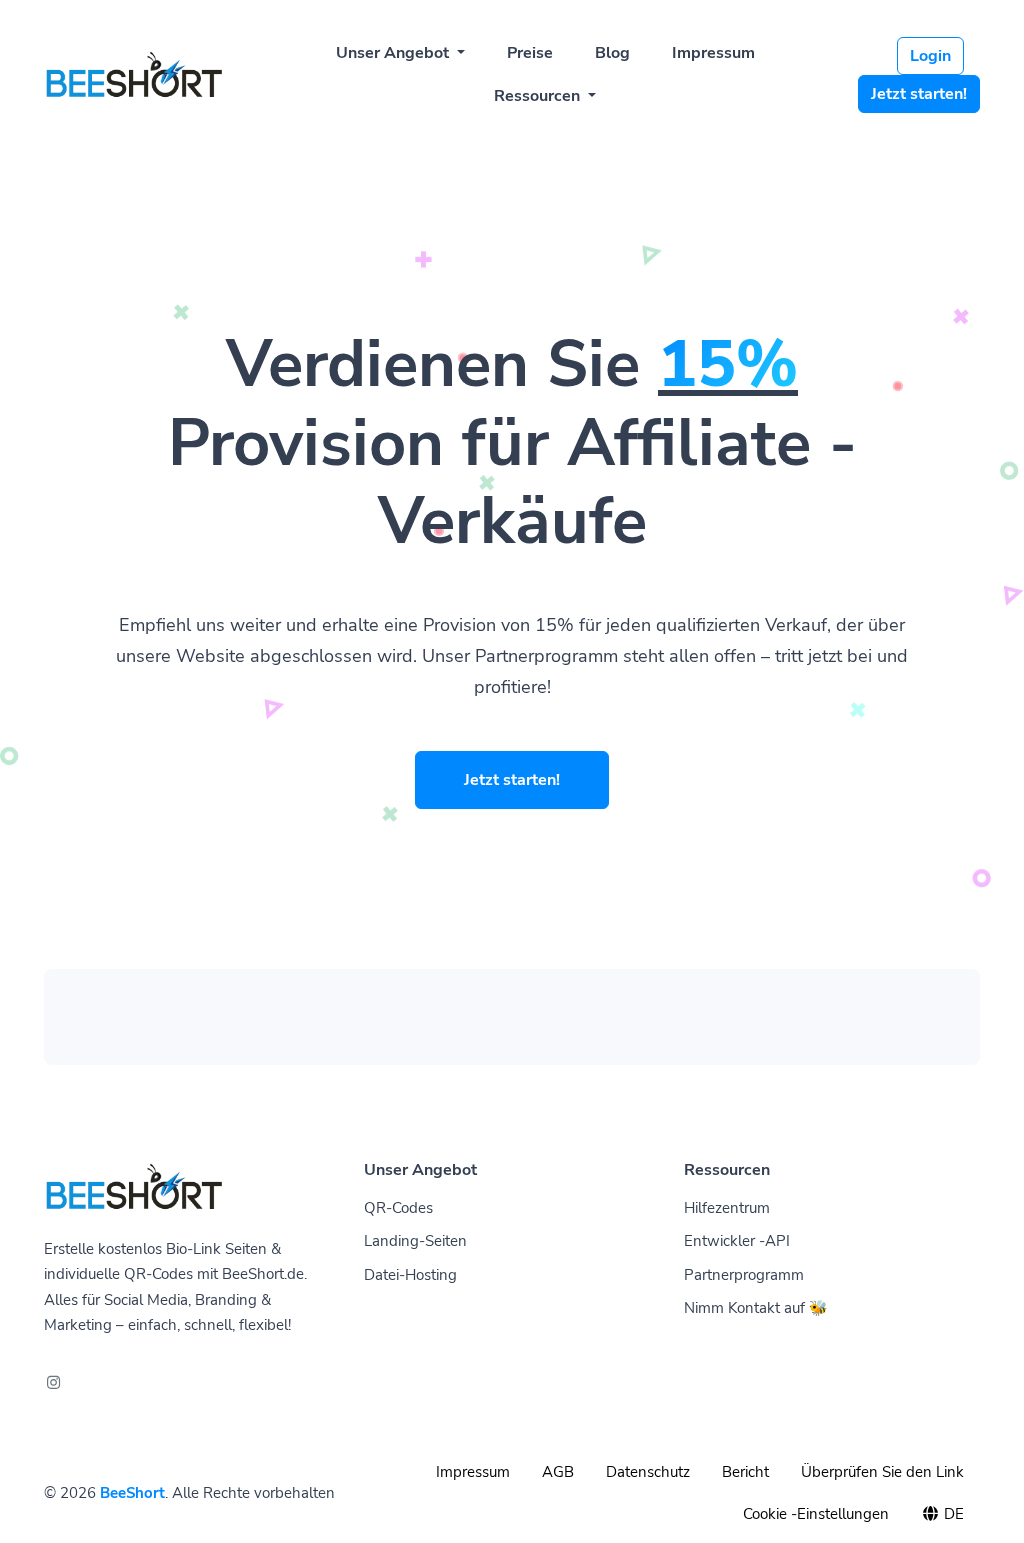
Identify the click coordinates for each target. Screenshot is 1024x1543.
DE (952, 1514)
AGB (558, 1472)
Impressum (713, 53)
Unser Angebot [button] (394, 53)
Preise (530, 53)
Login (930, 56)
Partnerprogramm (744, 1275)
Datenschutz (648, 1472)
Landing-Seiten (415, 1241)
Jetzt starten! (919, 94)
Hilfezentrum (727, 1208)
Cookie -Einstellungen (816, 1514)
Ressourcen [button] (539, 96)
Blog (612, 53)
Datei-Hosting (410, 1275)
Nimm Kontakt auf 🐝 (756, 1308)
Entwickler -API (737, 1241)
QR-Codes (398, 1208)
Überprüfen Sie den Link (882, 1472)
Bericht (745, 1472)
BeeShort (132, 1493)
